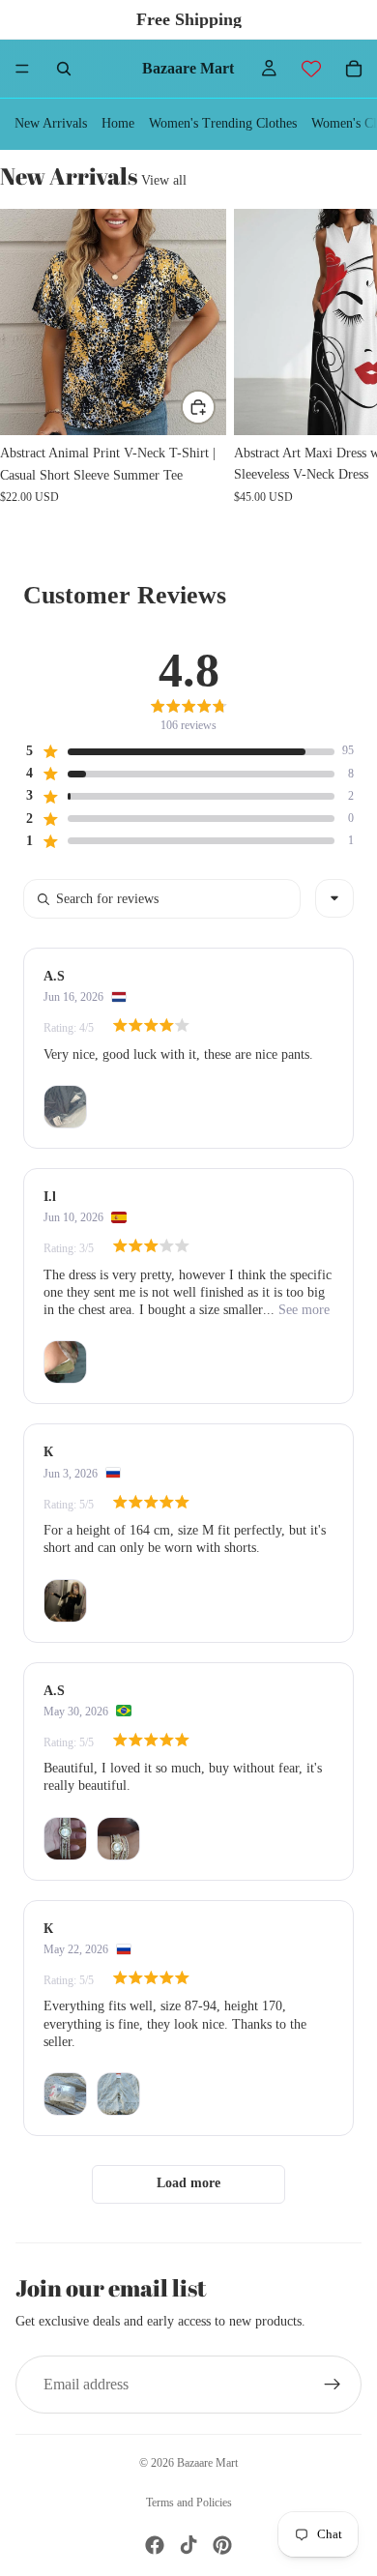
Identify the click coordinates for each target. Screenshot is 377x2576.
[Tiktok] (188, 2545)
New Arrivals (51, 123)
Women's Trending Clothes (223, 123)
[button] (179, 751)
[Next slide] (340, 367)
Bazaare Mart (207, 2463)
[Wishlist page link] (311, 69)
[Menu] (22, 69)
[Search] (64, 69)
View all (164, 180)
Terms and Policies (189, 2503)
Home (118, 123)
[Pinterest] (222, 2545)
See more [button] (302, 1310)
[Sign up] (333, 2385)
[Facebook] (155, 2545)
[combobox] (334, 898)
